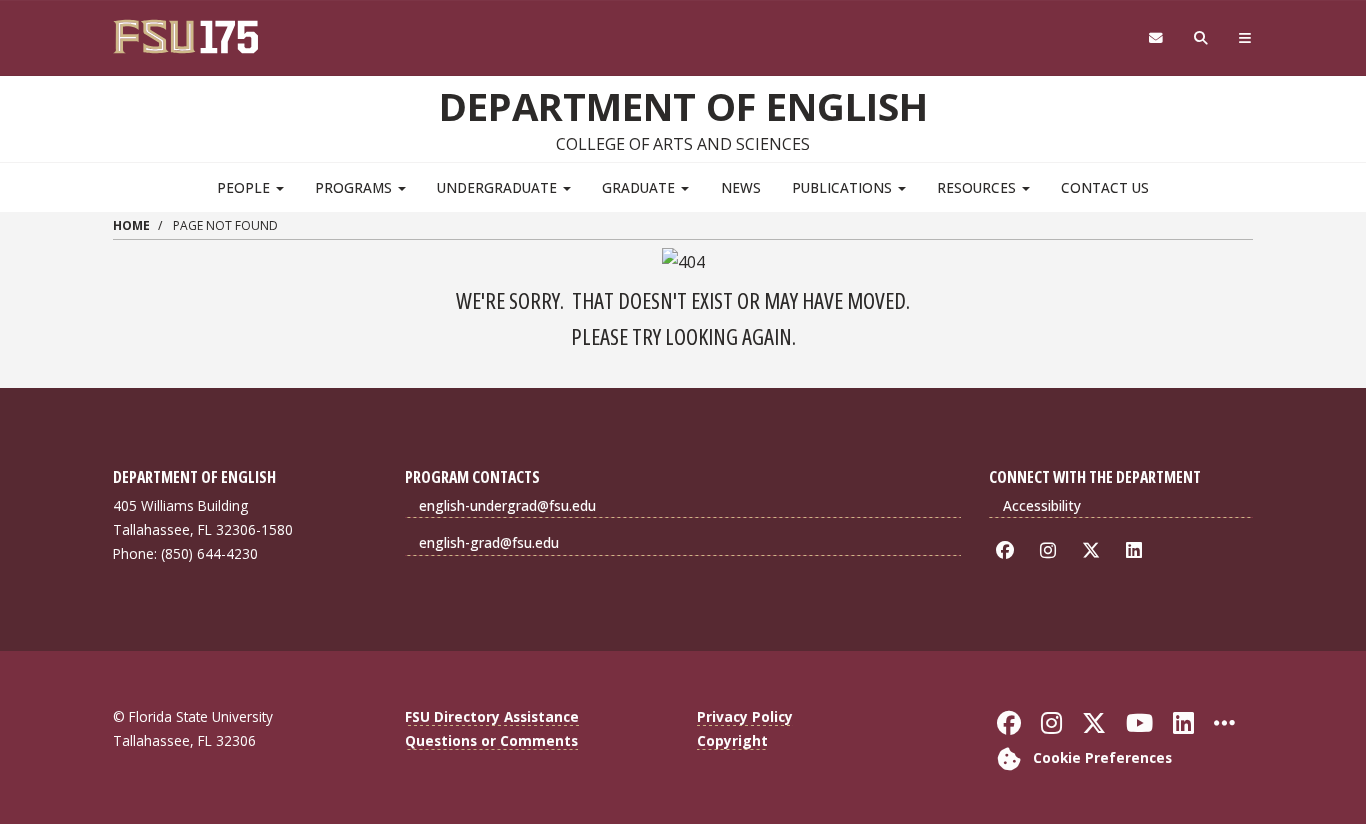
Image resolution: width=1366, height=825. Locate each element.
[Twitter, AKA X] (1094, 550)
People (245, 187)
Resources (978, 187)
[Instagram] (1051, 550)
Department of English (683, 106)
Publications (844, 187)
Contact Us (1105, 187)
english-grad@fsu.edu (489, 542)
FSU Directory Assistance (492, 716)
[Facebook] (1008, 550)
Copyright (732, 740)
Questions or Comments (491, 740)
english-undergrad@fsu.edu (507, 505)
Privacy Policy (745, 716)
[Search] (1201, 38)
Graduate (640, 187)
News (741, 187)
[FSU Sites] (1245, 38)
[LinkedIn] (1137, 550)
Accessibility (1042, 505)
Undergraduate (499, 187)
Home (131, 225)
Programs (355, 187)
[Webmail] (1155, 38)
